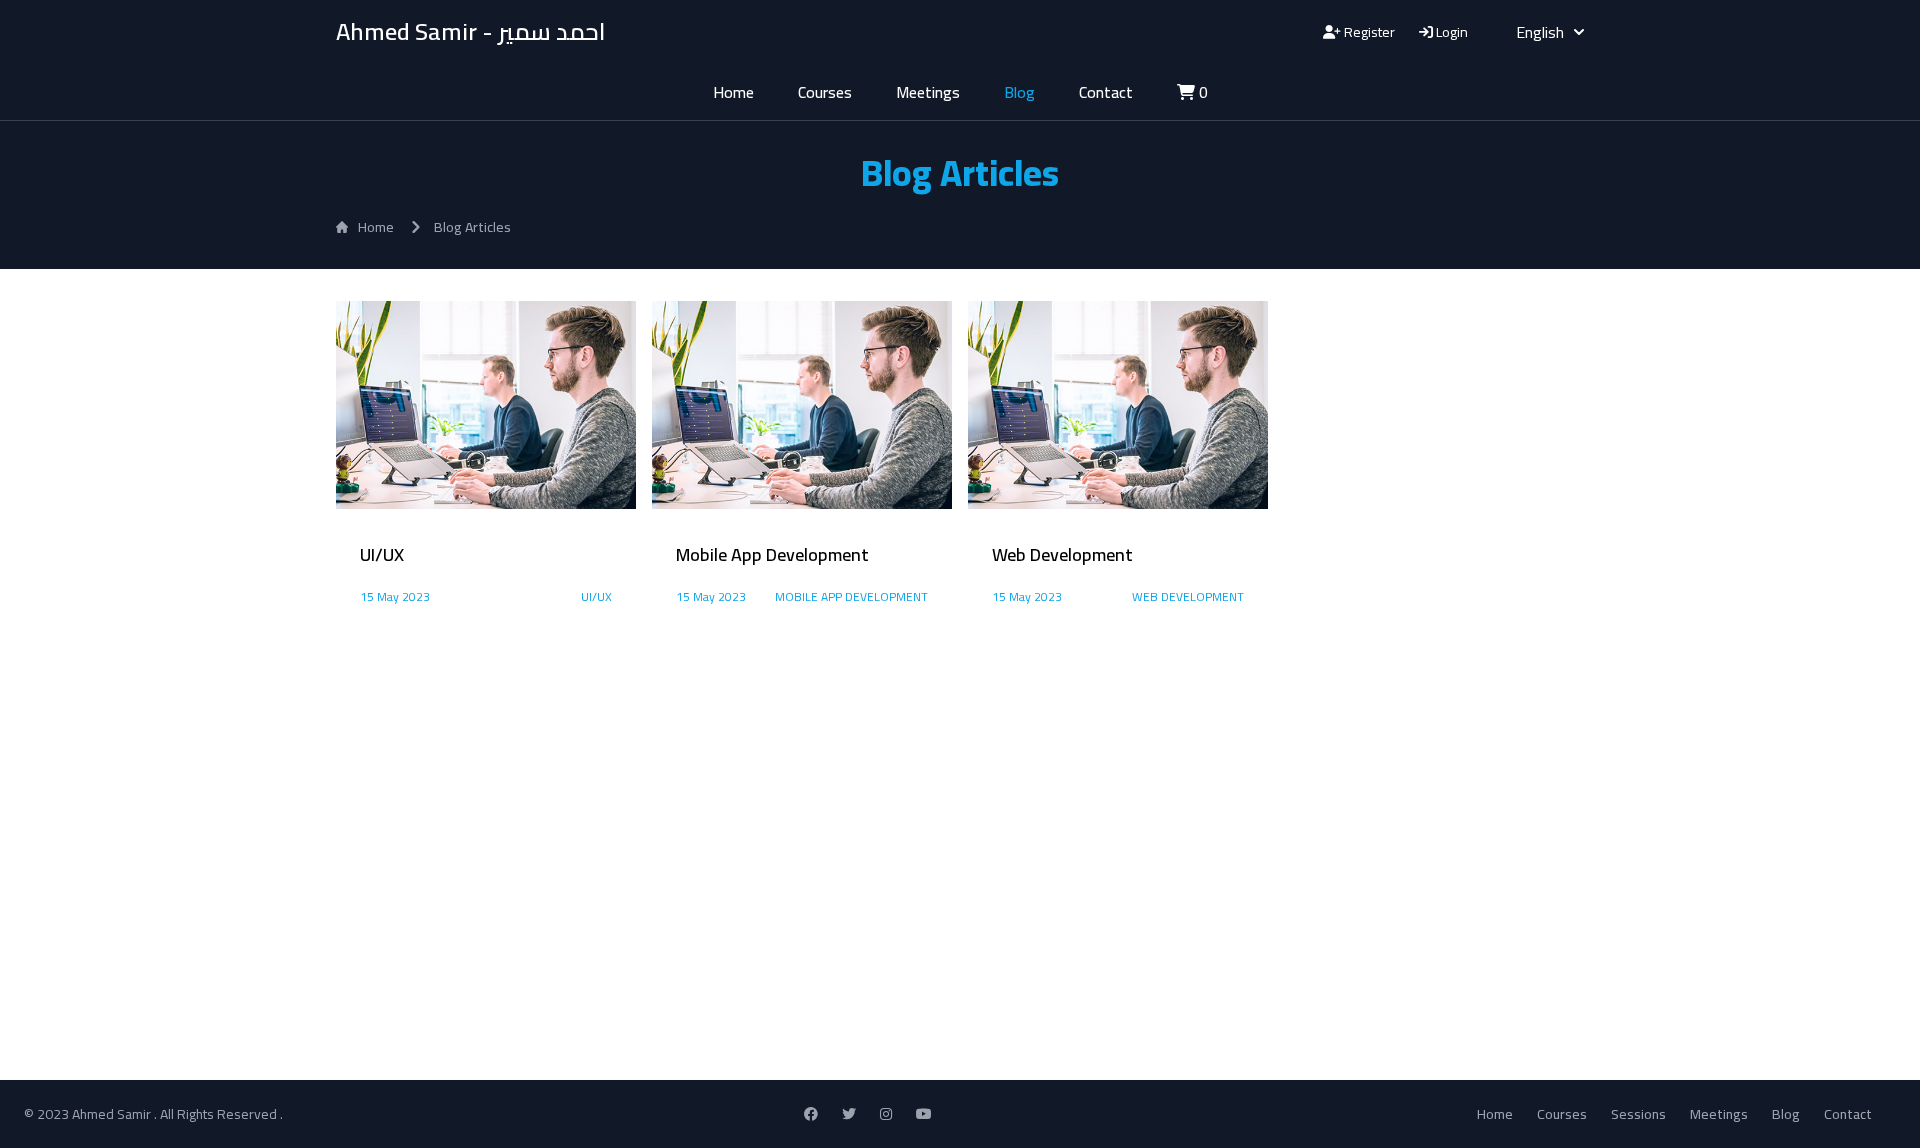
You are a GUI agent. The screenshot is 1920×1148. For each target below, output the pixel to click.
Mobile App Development (851, 597)
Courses (825, 92)
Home (733, 92)
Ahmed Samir (113, 1114)
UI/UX (596, 597)
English (1540, 32)
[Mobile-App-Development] (802, 405)
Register (1368, 32)
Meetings (928, 92)
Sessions (1638, 1114)
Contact (1106, 92)
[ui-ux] (486, 405)
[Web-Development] (1118, 405)
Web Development (1188, 597)
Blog (1019, 92)
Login (1450, 32)
